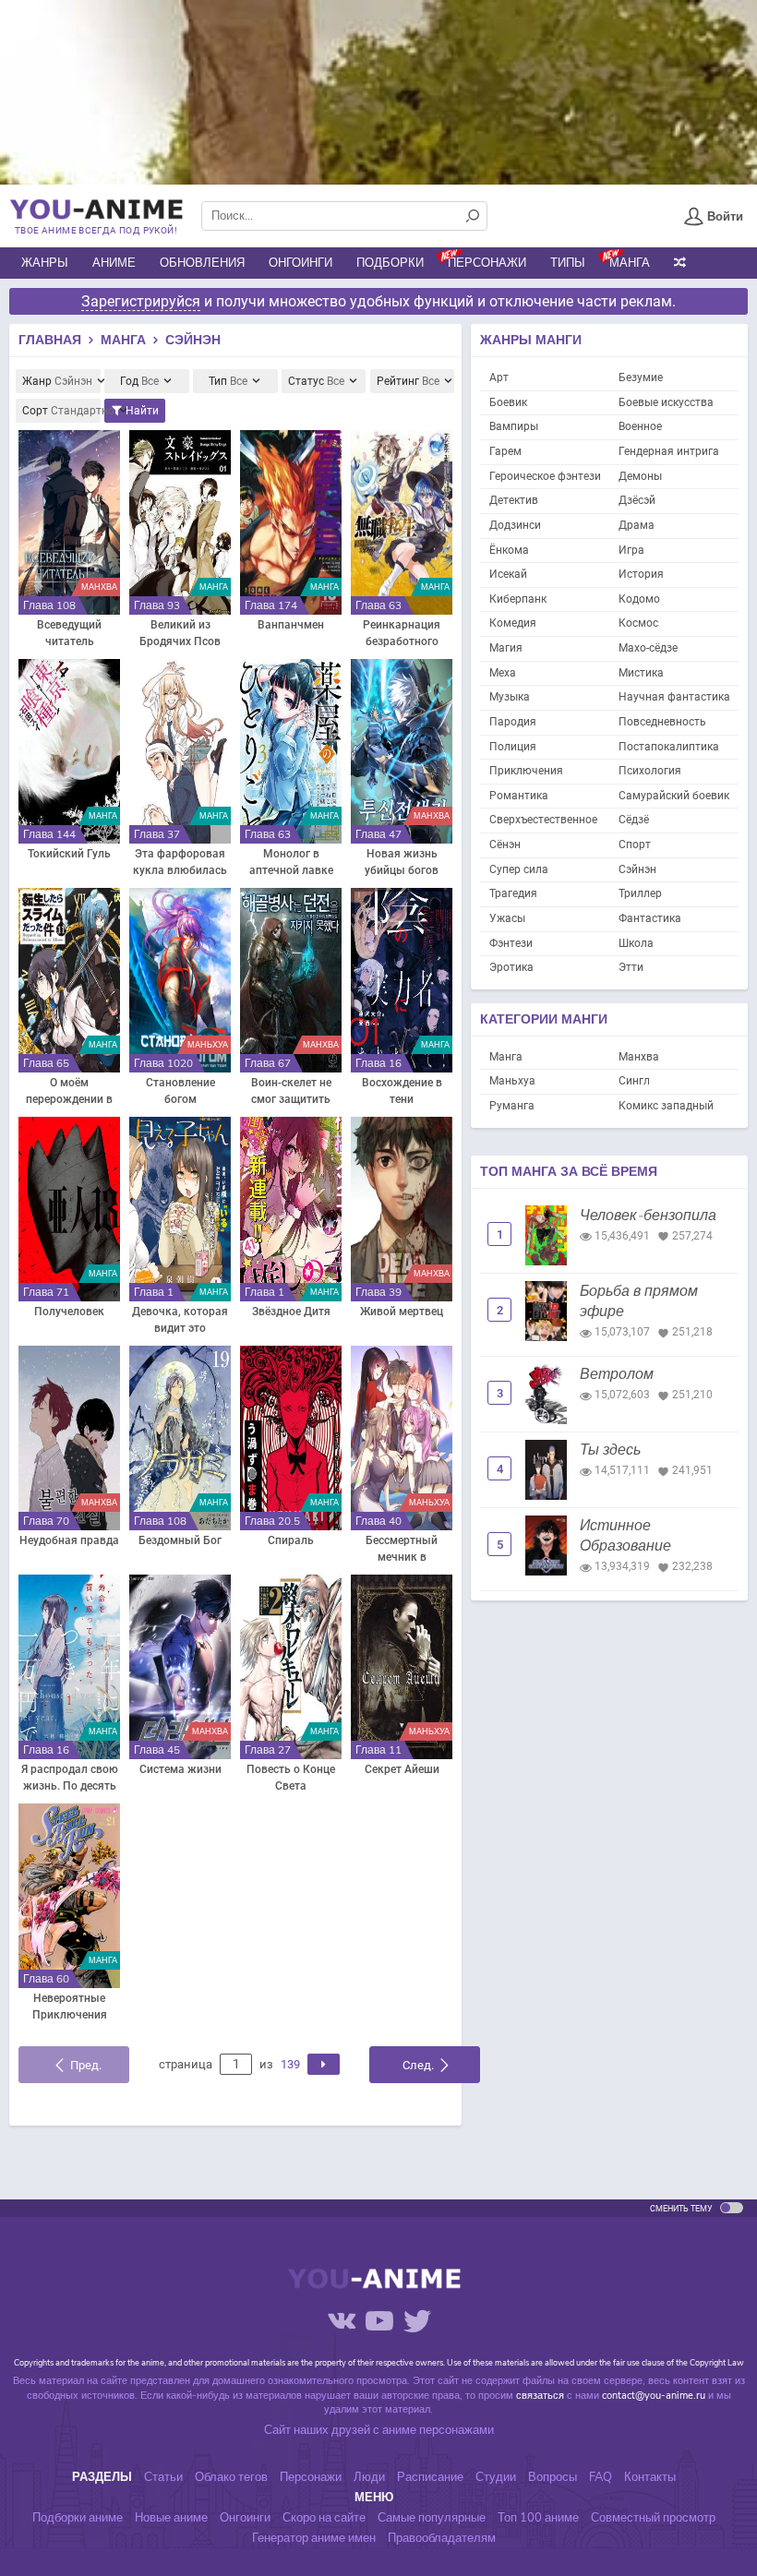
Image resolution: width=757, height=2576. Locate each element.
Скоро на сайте (324, 2518)
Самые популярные (432, 2518)
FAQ (601, 2477)
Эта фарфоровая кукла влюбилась (180, 862)
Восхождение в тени (402, 1091)
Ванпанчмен (291, 625)
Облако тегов (231, 2477)
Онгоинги (300, 263)
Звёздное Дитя (291, 1312)
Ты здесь (610, 1450)
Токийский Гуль (69, 854)
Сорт (61, 411)
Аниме (114, 263)
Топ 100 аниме (538, 2518)
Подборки (390, 263)
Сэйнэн (637, 869)
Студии (496, 2477)
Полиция (513, 747)
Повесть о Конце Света (291, 1778)
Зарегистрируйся (141, 301)
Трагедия (513, 893)
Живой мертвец (402, 1312)
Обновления (202, 263)
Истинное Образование (625, 1536)
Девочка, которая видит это (180, 1320)
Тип (228, 381)
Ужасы (507, 918)
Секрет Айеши (402, 1769)
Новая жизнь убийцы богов (402, 862)
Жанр (57, 381)
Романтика (519, 796)
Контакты (650, 2477)
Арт (499, 377)
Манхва (639, 1057)
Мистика (641, 673)
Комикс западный (666, 1106)
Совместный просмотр (653, 2518)
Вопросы (553, 2477)
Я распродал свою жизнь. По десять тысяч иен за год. (70, 1779)
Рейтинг (408, 381)
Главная (50, 340)
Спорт (635, 845)
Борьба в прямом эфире (639, 1301)
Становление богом (180, 1091)
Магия (506, 648)
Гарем (505, 451)
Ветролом (617, 1374)
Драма (637, 525)
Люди (369, 2477)
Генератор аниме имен (314, 2538)
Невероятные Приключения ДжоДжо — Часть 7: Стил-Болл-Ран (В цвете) (70, 2007)
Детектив (514, 500)
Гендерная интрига (669, 451)
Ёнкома (509, 550)
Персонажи (487, 263)
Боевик (508, 402)
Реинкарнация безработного (402, 633)
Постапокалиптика (669, 747)
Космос (638, 623)
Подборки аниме (78, 2518)
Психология (650, 771)
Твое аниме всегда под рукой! (96, 230)
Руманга (512, 1106)
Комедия (513, 623)
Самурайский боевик (674, 796)
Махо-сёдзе (648, 648)
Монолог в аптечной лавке (291, 862)
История (641, 574)
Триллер (640, 893)
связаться (540, 2396)
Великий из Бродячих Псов (180, 633)
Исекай (508, 574)
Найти (141, 411)
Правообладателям (442, 2538)
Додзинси (515, 525)
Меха (503, 673)
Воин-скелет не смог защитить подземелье (291, 1092)
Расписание (430, 2477)
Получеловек (69, 1312)
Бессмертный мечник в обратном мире (402, 1550)
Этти (631, 967)
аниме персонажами (438, 2430)
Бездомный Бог (180, 1540)
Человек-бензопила (648, 1216)
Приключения (526, 771)
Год (139, 381)
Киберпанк (518, 599)
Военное (640, 426)
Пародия (513, 722)
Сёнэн (505, 845)
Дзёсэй (637, 500)
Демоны (640, 476)
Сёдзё (634, 820)
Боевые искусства (666, 402)
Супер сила (519, 869)
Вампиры (514, 426)
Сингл (634, 1081)
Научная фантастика (674, 697)
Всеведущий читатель (69, 633)
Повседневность (662, 722)
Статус (316, 381)
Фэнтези (511, 943)
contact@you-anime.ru (654, 2396)
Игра (631, 550)
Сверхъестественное (543, 820)
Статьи (163, 2477)
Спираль (291, 1540)
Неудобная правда (69, 1540)
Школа (636, 943)
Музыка (510, 697)
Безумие (641, 377)
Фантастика (650, 918)
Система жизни (180, 1769)
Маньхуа (512, 1081)
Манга (630, 263)
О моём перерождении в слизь (69, 1092)
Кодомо (639, 599)
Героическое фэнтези (545, 476)
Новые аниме (171, 2518)
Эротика (511, 967)
